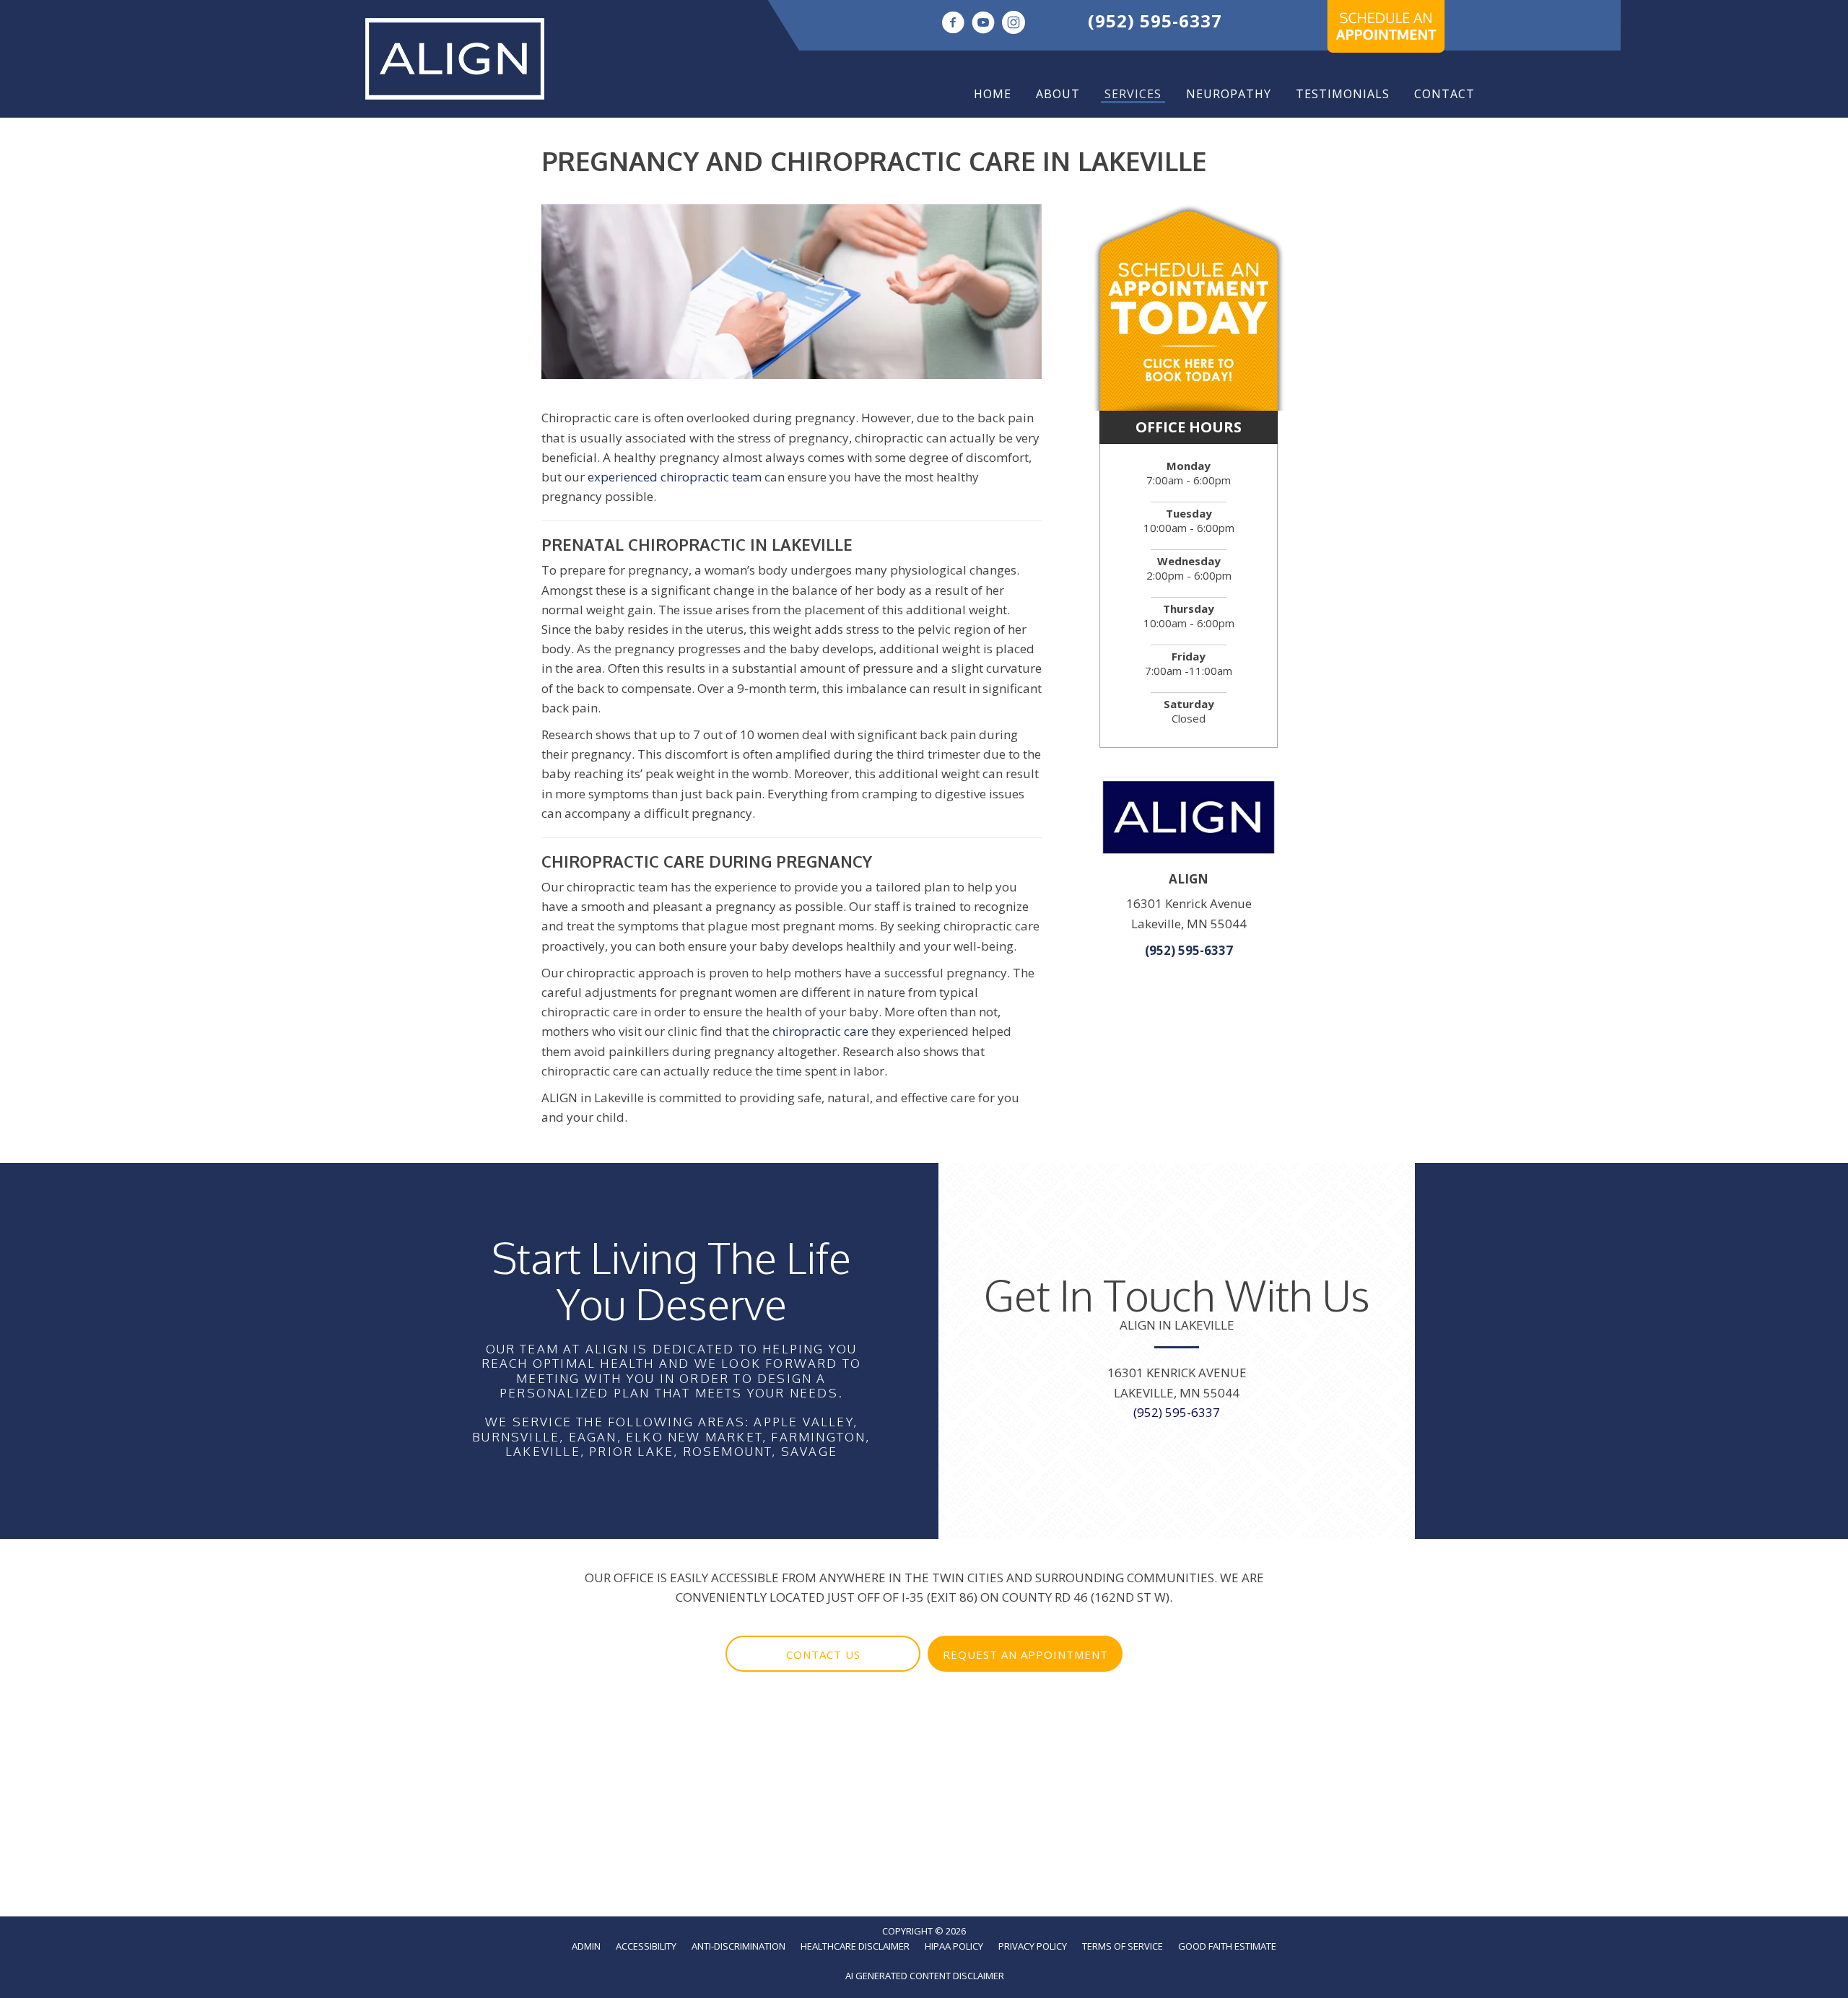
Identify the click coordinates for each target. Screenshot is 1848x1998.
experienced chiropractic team (675, 477)
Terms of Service (1123, 1946)
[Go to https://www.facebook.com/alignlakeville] (953, 24)
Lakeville (543, 1451)
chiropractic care (820, 1031)
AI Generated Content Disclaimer (925, 1976)
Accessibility (646, 1946)
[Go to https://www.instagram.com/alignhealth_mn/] (1014, 24)
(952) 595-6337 (1155, 21)
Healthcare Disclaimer (855, 1946)
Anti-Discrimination (738, 1946)
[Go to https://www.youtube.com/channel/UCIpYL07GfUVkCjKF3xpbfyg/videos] (983, 24)
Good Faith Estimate (1227, 1946)
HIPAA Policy (954, 1946)
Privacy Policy (1033, 1946)
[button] (823, 1654)
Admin (586, 1946)
